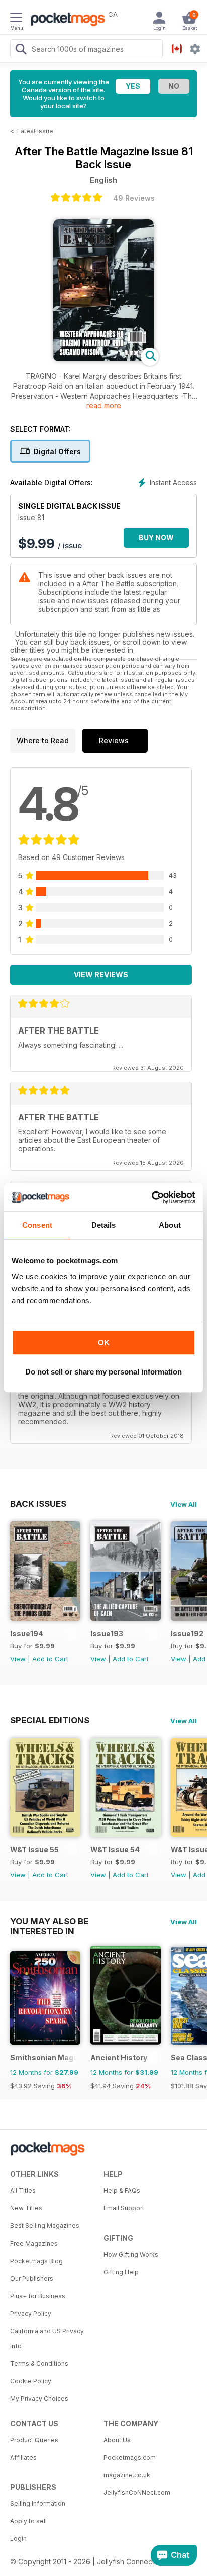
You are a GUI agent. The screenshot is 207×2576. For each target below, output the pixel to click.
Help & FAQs (122, 2191)
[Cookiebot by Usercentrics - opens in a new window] (151, 1197)
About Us (117, 2440)
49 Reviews (134, 198)
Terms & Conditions (39, 2364)
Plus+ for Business (38, 2296)
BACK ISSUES (38, 1504)
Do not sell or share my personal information (103, 1372)
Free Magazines (34, 2243)
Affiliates (23, 2457)
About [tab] (170, 1225)
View (18, 1659)
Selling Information (38, 2504)
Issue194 (27, 1634)
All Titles (23, 2191)
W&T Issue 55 (34, 1850)
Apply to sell (28, 2521)
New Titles (26, 2208)
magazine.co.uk (127, 2475)
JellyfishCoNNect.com (137, 2493)
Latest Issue (35, 131)
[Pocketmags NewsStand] (65, 20)
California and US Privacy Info (47, 2339)
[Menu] (16, 19)
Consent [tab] (37, 1225)
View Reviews (101, 975)
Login (18, 2539)
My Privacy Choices (39, 2399)
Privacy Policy (31, 2313)
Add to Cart (50, 1659)
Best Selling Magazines (45, 2226)
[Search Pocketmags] (21, 50)
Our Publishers (32, 2278)
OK (104, 1343)
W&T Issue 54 (115, 1850)
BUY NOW (156, 537)
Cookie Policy (31, 2381)
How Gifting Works (131, 2254)
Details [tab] (104, 1225)
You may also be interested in (49, 1921)
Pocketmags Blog (36, 2261)
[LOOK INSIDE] (103, 358)
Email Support (124, 2208)
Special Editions (50, 1720)
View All (184, 1504)
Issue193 (107, 1634)
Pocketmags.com (130, 2457)
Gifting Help (121, 2272)
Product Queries (34, 2440)
